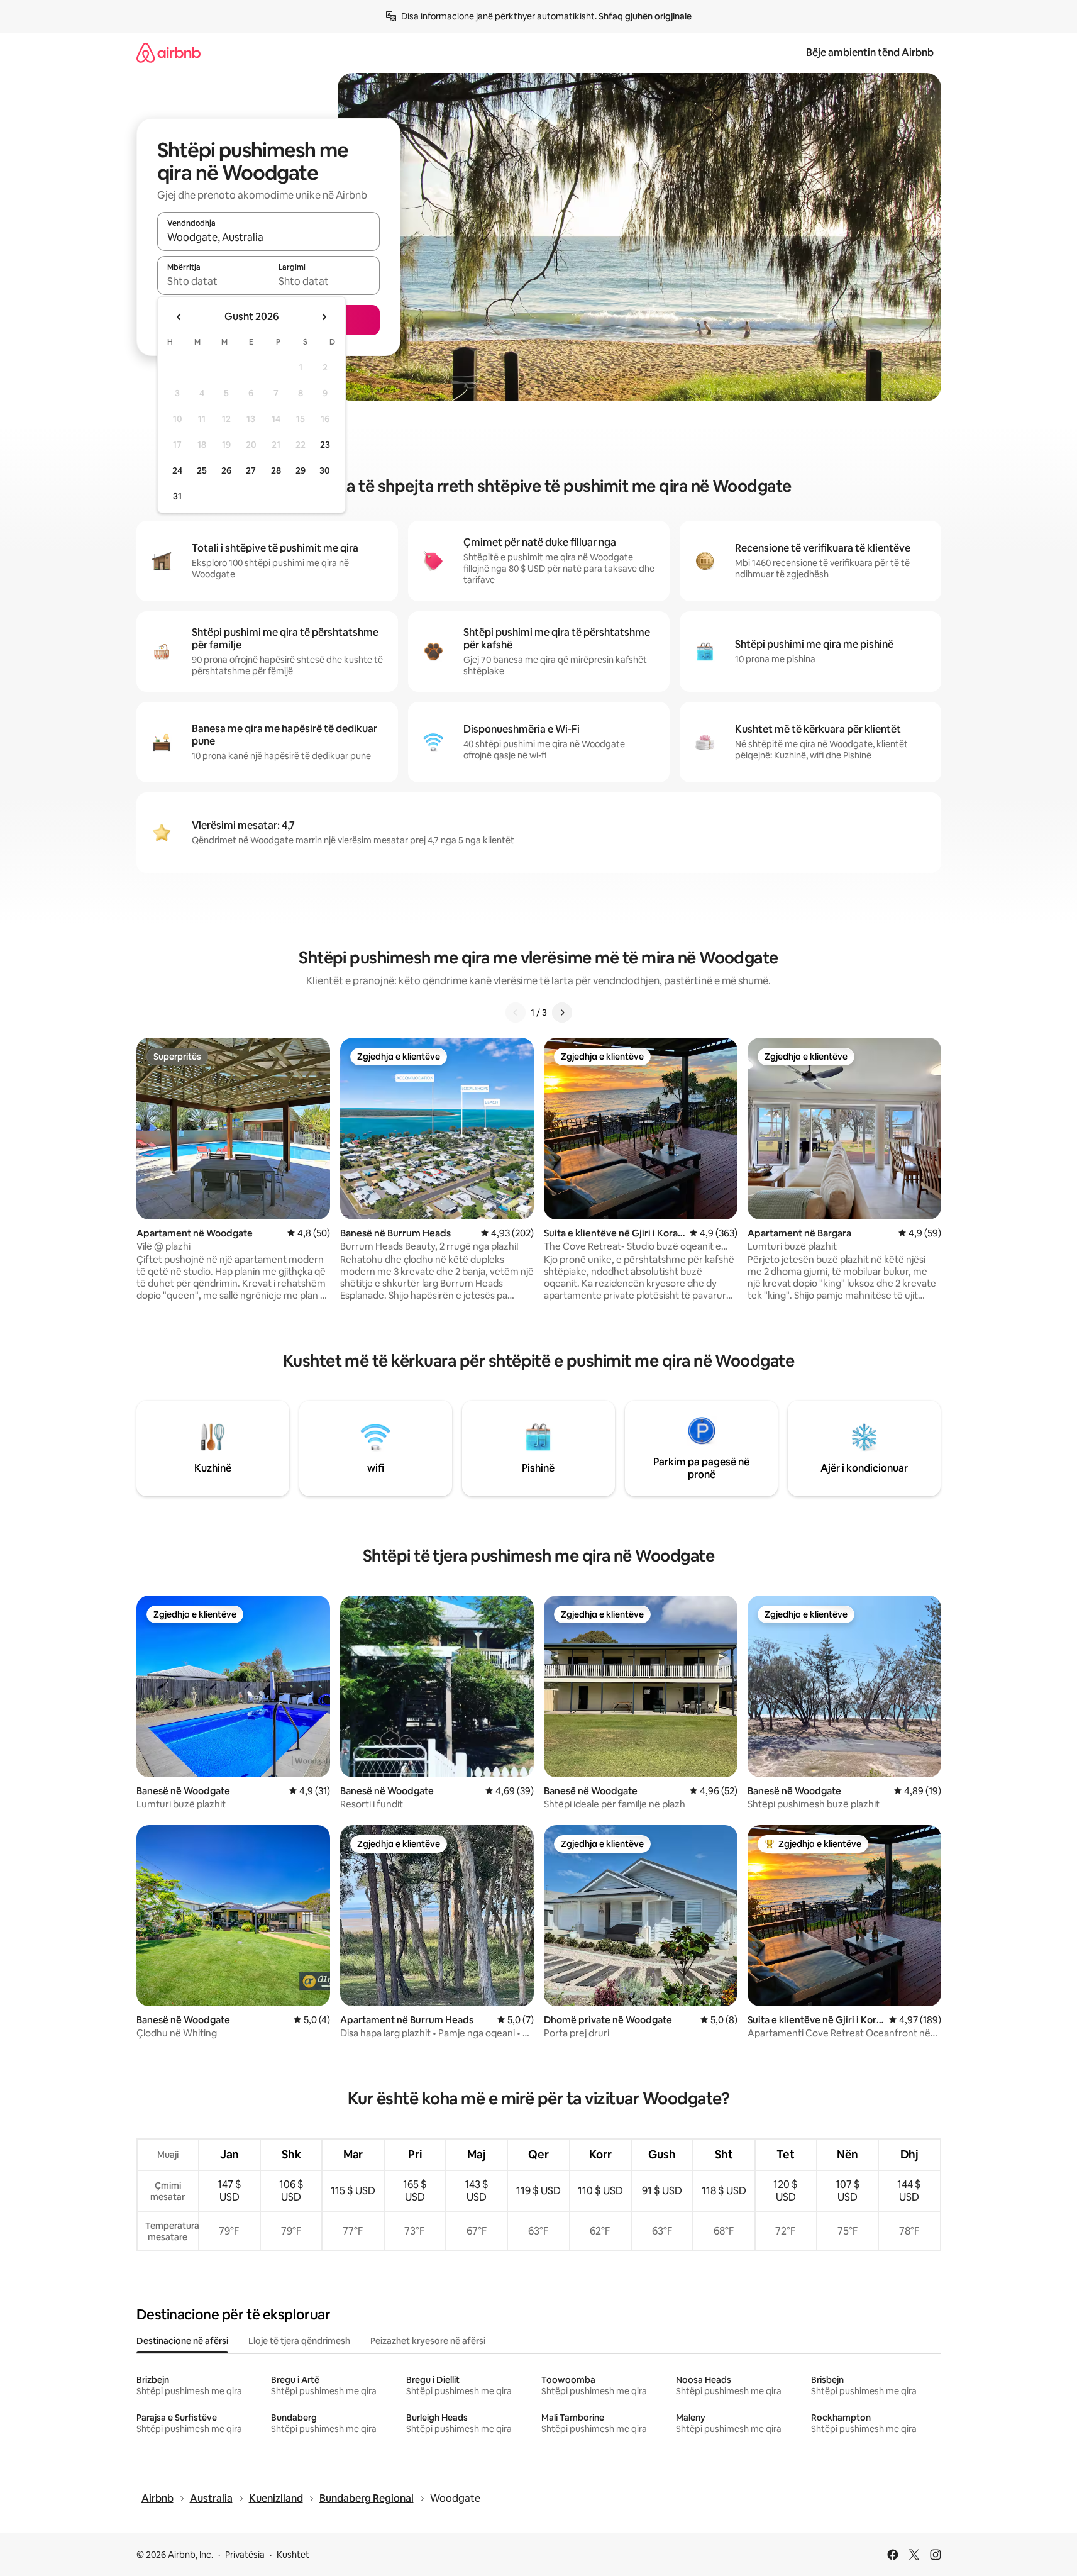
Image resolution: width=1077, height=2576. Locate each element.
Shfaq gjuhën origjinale (645, 16)
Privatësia (245, 2555)
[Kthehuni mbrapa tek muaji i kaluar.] (179, 317)
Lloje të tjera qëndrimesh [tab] (299, 2341)
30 (325, 470)
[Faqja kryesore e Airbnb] (168, 53)
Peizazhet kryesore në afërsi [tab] (428, 2341)
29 (301, 470)
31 (177, 496)
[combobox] (268, 237)
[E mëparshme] (516, 1013)
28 (276, 470)
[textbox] (213, 281)
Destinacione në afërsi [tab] (182, 2341)
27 (251, 470)
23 (325, 445)
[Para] (562, 1013)
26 (226, 470)
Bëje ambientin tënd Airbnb (870, 53)
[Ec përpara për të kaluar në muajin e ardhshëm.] (324, 317)
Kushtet (293, 2555)
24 (177, 470)
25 (202, 470)
